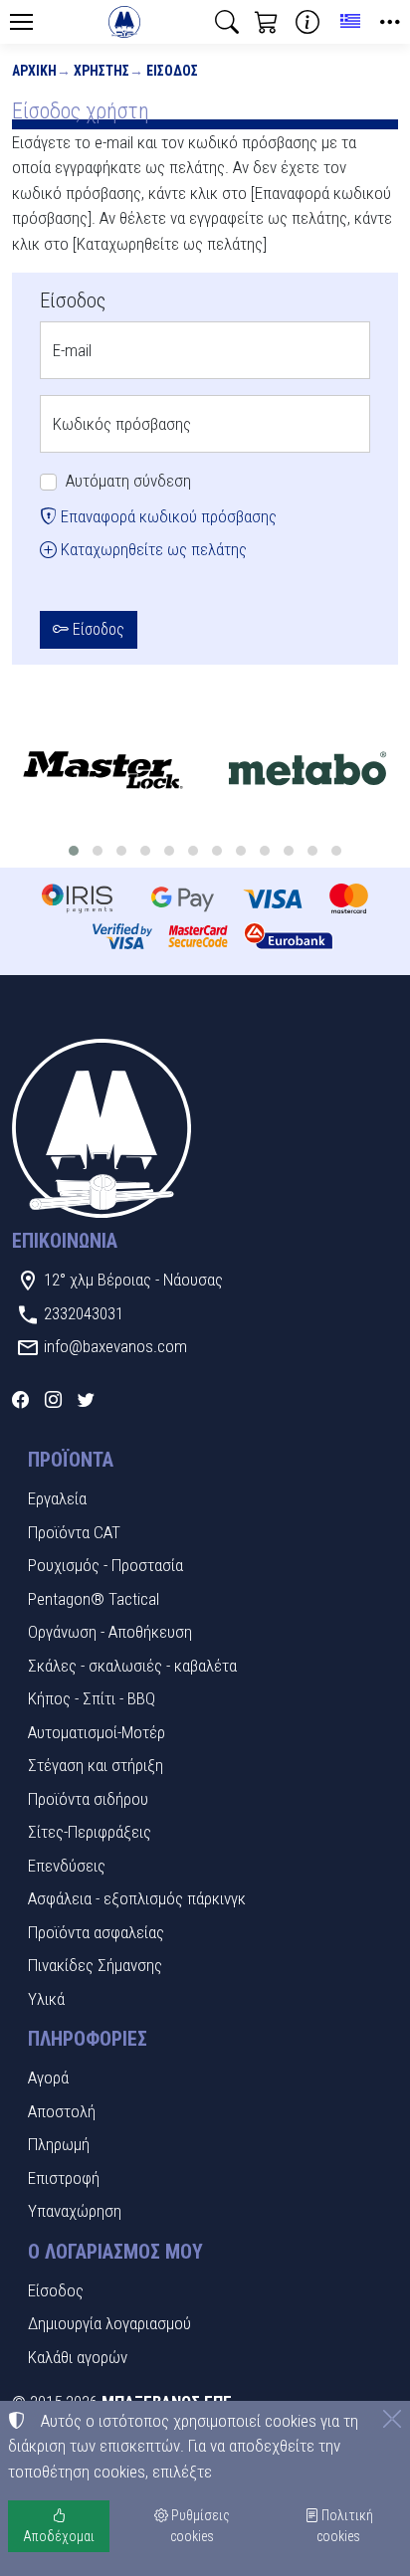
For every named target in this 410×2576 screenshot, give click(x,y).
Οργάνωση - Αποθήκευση (110, 1632)
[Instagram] (53, 1400)
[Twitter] (86, 1400)
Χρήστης (102, 71)
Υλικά (46, 1999)
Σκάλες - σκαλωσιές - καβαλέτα (132, 1666)
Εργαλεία (57, 1498)
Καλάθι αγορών (78, 2357)
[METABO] (307, 772)
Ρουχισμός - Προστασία (105, 1565)
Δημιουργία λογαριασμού (109, 2323)
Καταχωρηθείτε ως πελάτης (152, 549)
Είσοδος (172, 71)
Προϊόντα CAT (74, 1532)
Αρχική (34, 71)
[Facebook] (20, 1400)
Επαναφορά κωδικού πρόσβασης (167, 516)
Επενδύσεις (67, 1866)
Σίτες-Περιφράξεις (90, 1832)
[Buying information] (307, 22)
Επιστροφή (64, 2178)
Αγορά (48, 2078)
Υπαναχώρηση (75, 2211)
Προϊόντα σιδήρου (88, 1799)
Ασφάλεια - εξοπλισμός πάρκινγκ (137, 1898)
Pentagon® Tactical (94, 1599)
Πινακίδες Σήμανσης (95, 1965)
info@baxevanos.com (115, 1346)
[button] (227, 22)
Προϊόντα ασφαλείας (96, 1932)
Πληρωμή (59, 2144)
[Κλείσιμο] (392, 2419)
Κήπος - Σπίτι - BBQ (92, 1698)
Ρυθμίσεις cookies (199, 2526)
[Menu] (21, 22)
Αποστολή (62, 2111)
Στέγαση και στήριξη (96, 1765)
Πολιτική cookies (345, 2526)
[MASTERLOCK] (102, 772)
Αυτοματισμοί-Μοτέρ (97, 1732)
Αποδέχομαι (59, 2536)
